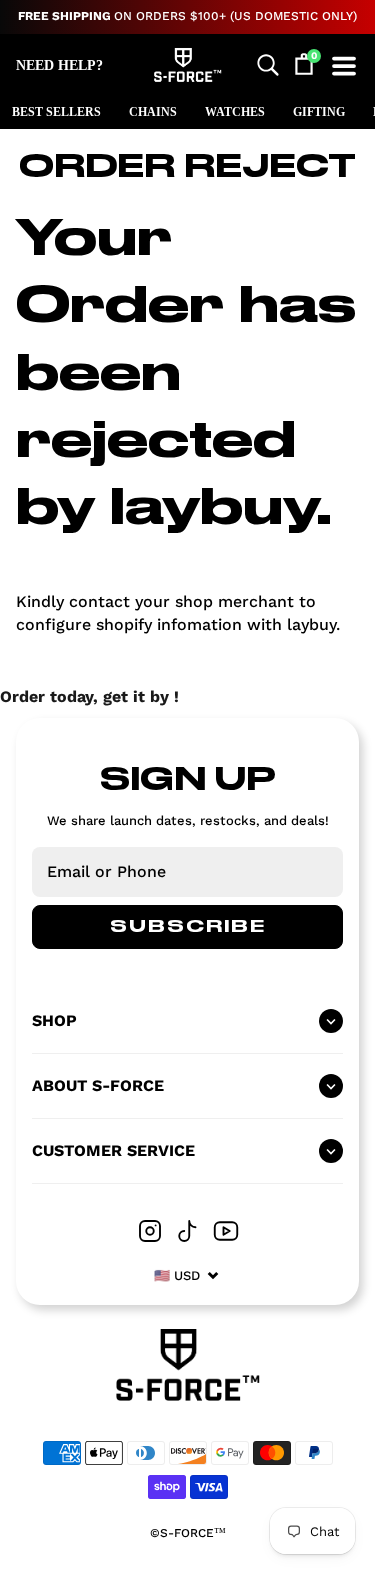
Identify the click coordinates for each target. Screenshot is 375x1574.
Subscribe (188, 927)
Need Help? (59, 65)
